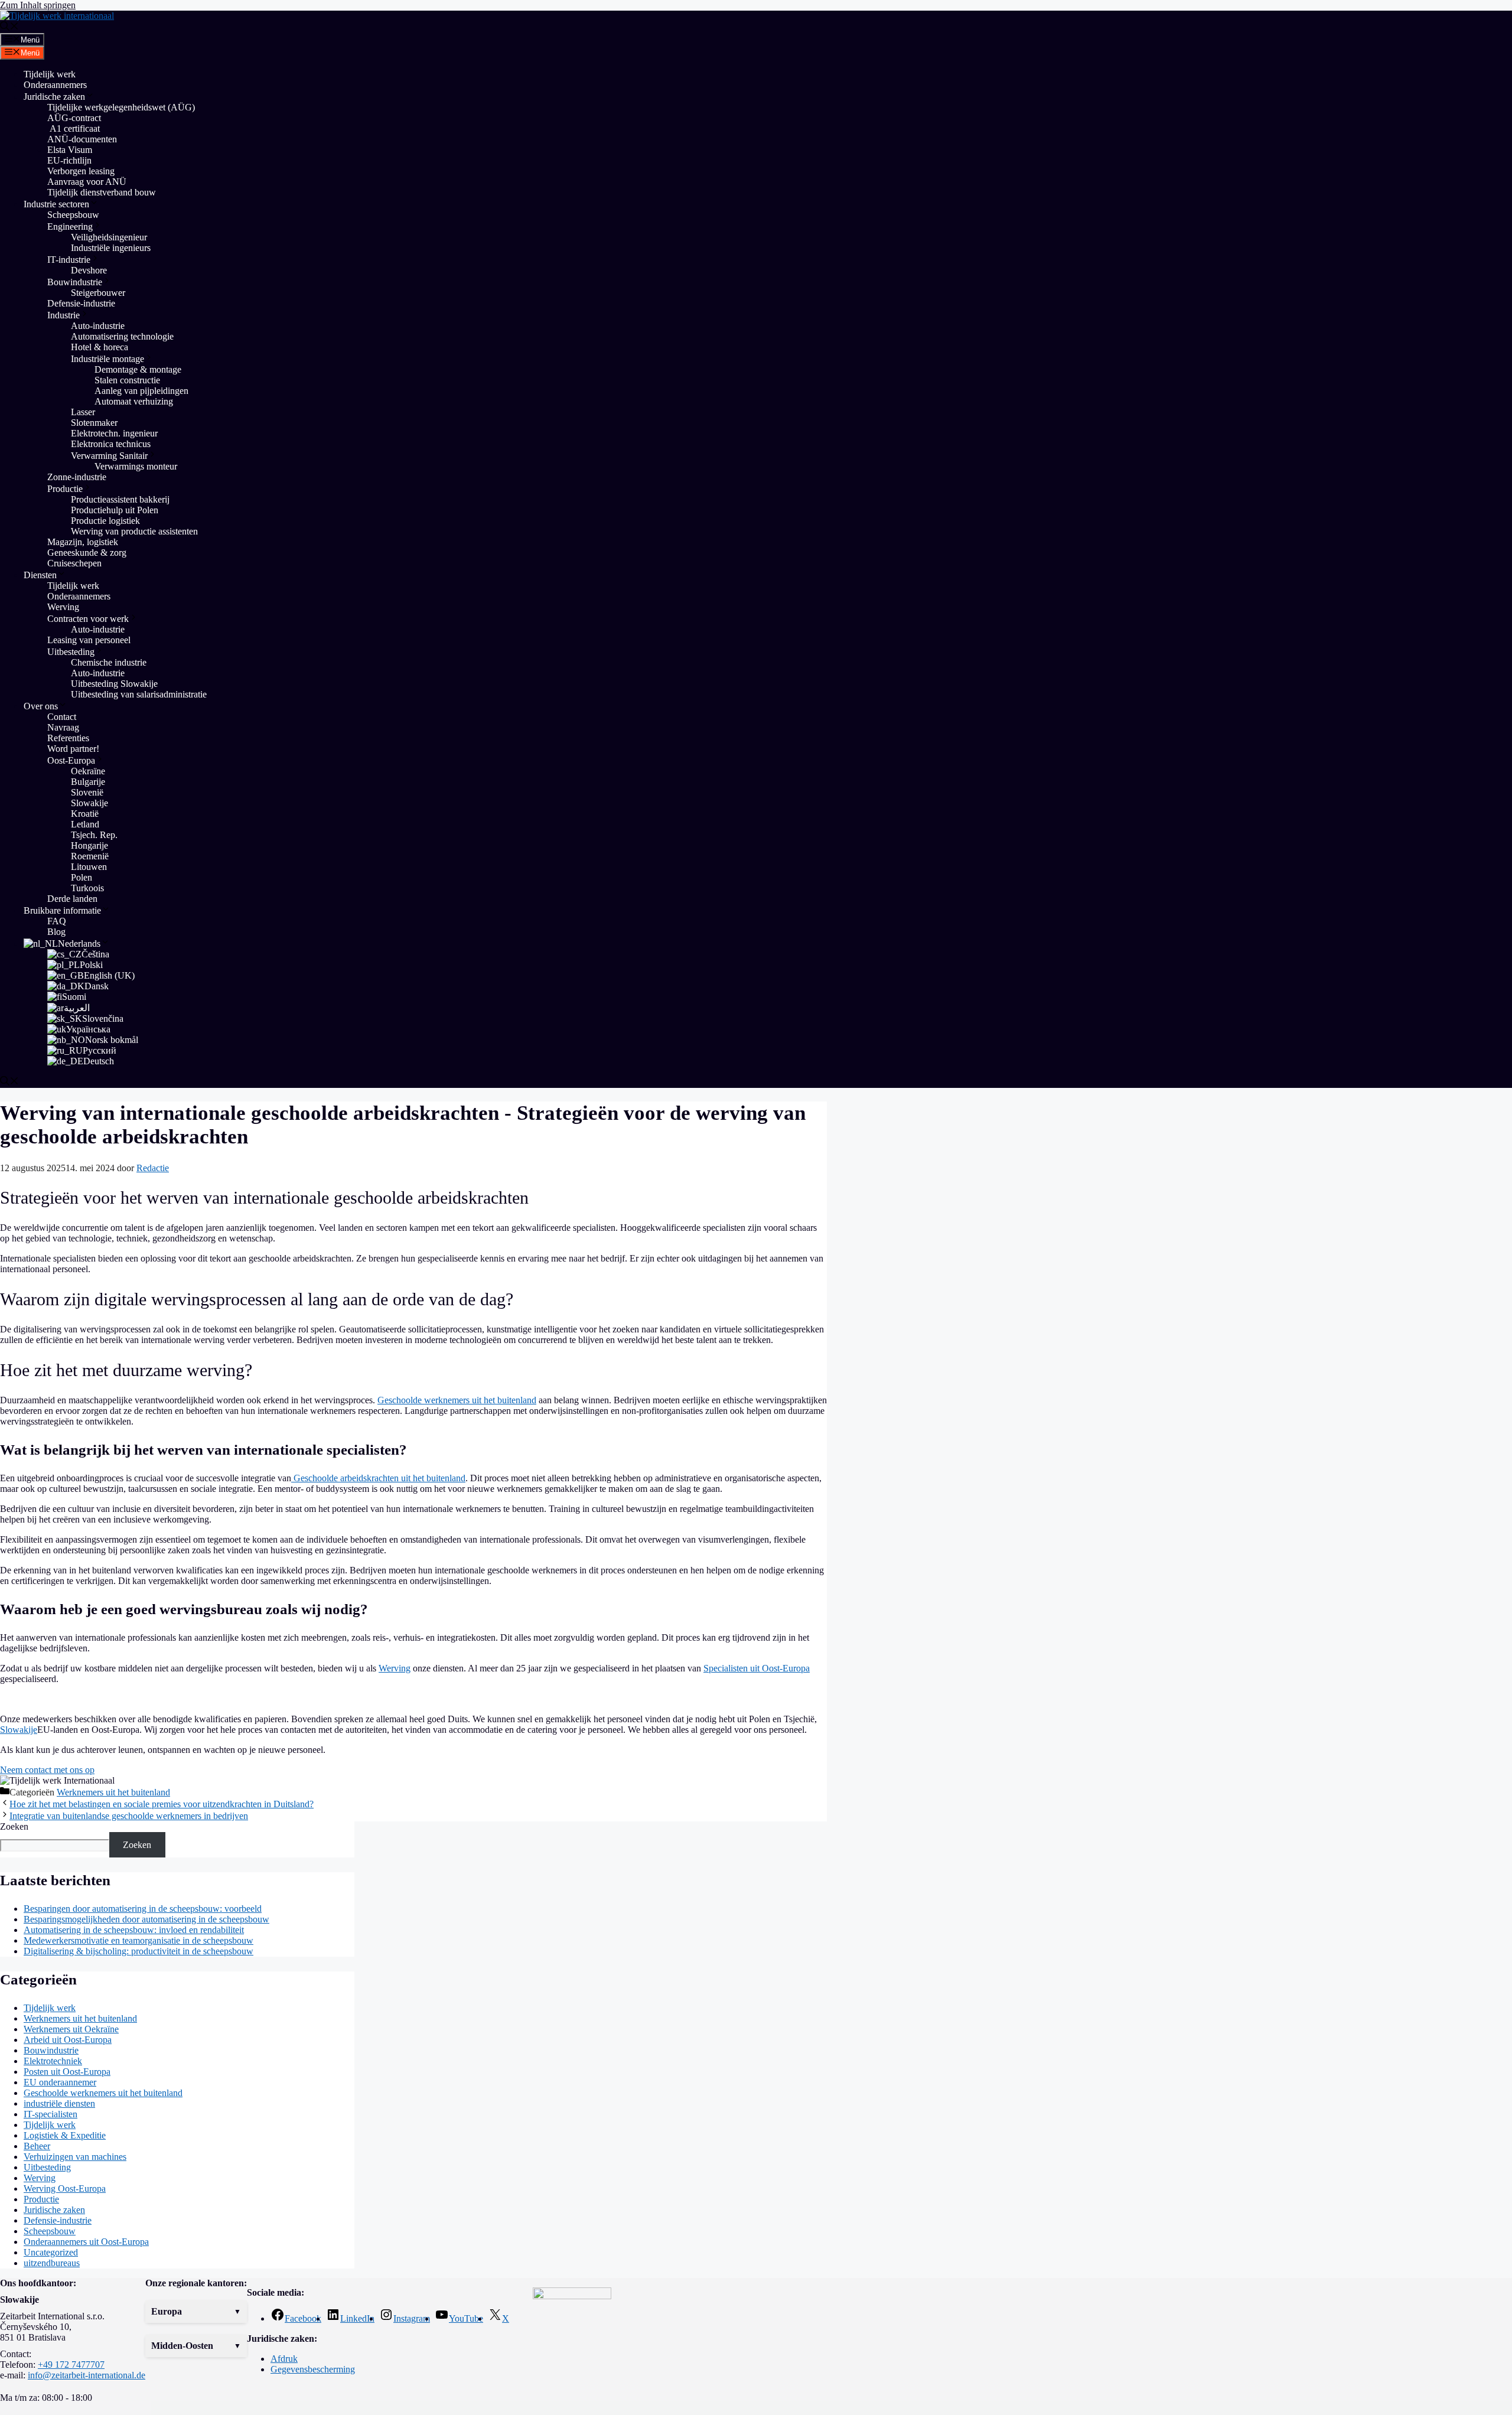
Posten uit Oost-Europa (67, 2072)
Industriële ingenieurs (111, 248)
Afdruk (284, 2359)
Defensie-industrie (81, 303)
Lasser (83, 412)
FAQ (57, 921)
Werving (63, 607)
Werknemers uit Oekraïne (71, 2029)
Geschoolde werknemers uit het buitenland (457, 1400)
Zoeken (14, 1826)
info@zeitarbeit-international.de (87, 2375)
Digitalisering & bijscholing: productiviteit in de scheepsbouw (139, 1951)
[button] (196, 2312)
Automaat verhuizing (135, 401)
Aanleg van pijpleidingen (141, 391)
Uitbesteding (71, 652)
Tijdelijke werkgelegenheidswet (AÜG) (121, 107)
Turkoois (87, 888)
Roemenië (90, 856)
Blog (56, 932)
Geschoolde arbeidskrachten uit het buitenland (378, 1478)
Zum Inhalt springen (38, 5)
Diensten (40, 575)
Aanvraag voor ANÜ (87, 182)
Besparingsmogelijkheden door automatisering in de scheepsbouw (146, 1919)
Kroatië (85, 814)
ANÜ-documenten (82, 139)
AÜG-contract (74, 118)
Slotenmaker (94, 423)
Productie (65, 489)
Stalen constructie (127, 380)
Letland (85, 824)
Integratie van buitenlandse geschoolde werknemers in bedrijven (129, 1816)
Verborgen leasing (81, 171)
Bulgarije (88, 782)
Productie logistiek (105, 521)
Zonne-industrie (77, 477)
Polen (82, 877)
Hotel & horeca (100, 347)
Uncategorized (51, 2252)
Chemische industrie (109, 662)
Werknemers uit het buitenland (113, 1792)
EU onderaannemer (60, 2082)
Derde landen (72, 899)
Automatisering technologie (122, 336)
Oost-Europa (71, 760)
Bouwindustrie (75, 282)
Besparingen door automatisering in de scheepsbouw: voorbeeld (143, 1909)
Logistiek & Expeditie (65, 2135)
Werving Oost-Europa (65, 2189)
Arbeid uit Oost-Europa (68, 2040)
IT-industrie (69, 260)
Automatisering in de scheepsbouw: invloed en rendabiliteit (134, 1930)
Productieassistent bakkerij (120, 499)
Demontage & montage (138, 369)
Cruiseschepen (74, 563)
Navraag (63, 727)
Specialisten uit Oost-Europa (757, 1668)
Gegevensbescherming (313, 2369)
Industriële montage (107, 359)
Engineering (70, 226)
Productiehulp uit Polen (115, 510)
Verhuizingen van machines (75, 2157)
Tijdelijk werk (50, 74)
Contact (62, 717)
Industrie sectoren (56, 204)
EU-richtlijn (69, 160)
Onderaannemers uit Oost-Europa (86, 2242)
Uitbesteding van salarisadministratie (139, 694)
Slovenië (87, 792)
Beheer (37, 2146)
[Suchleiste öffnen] (9, 27)
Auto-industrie (98, 326)
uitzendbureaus (52, 2263)
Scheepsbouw (73, 215)
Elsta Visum (70, 150)
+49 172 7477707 (71, 2365)
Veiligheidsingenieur (109, 237)
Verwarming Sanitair (109, 456)
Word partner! (73, 749)
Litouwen (89, 867)
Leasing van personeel (89, 640)
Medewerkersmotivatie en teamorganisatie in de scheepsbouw (139, 1940)
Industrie (63, 315)
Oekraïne (88, 771)
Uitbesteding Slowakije (114, 684)
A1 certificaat (74, 128)
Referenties (68, 738)
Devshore (89, 270)
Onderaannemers (55, 85)
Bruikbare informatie (62, 910)
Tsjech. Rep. (94, 835)
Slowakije (89, 803)
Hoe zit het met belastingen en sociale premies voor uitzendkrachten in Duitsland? (162, 1804)
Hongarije (89, 845)
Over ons (41, 706)
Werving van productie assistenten (134, 531)
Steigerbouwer (98, 293)
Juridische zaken (54, 97)
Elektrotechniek (53, 2061)
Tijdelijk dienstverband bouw (102, 192)
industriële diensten (59, 2103)
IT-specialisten (50, 2114)
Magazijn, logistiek (83, 542)
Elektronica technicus (111, 444)
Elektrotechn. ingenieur (114, 433)
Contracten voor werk (88, 619)
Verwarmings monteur (136, 466)
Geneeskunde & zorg (87, 553)
